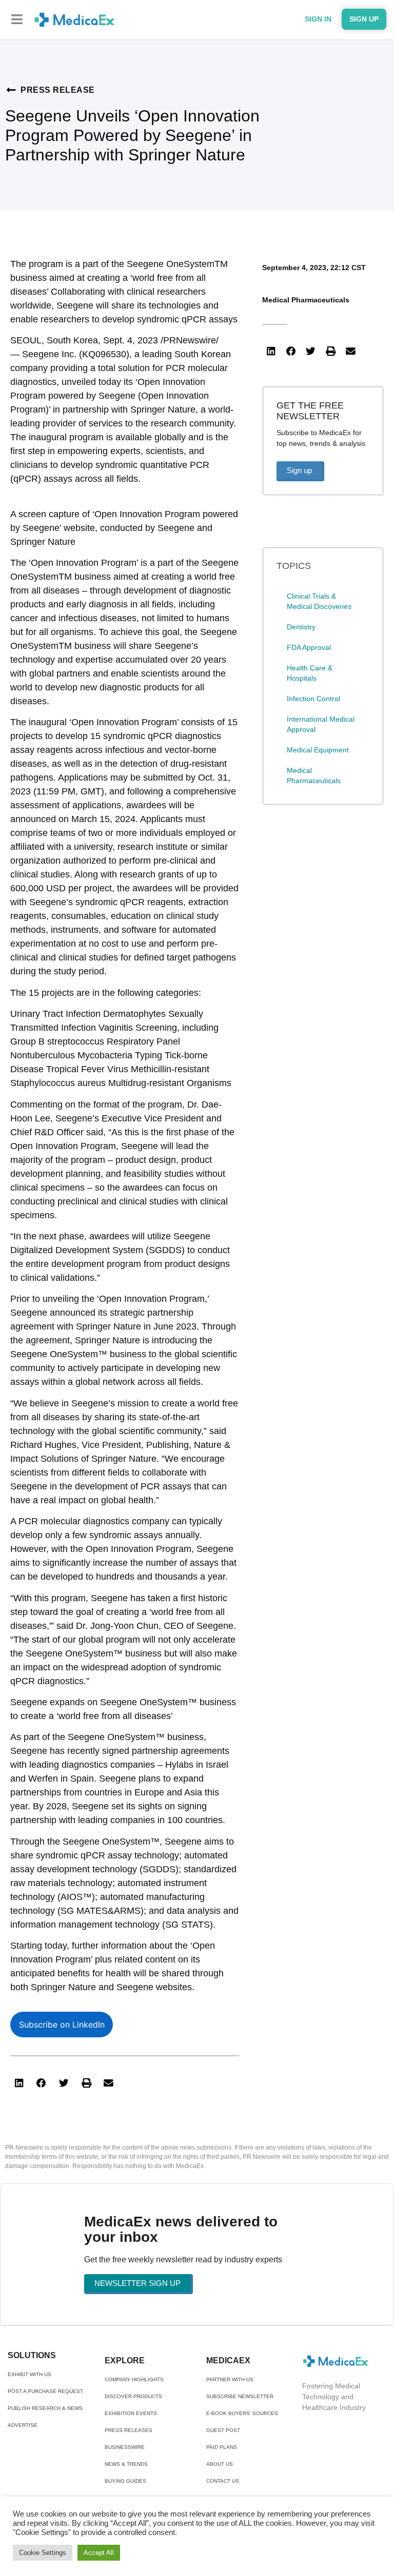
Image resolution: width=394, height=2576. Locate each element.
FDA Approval (309, 647)
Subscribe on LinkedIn (62, 2025)
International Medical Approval (321, 724)
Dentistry (301, 627)
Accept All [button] (99, 2553)
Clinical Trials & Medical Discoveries (319, 601)
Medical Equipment (318, 750)
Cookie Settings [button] (43, 2553)
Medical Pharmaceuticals (306, 300)
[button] (17, 19)
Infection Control (313, 699)
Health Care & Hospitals (310, 673)
